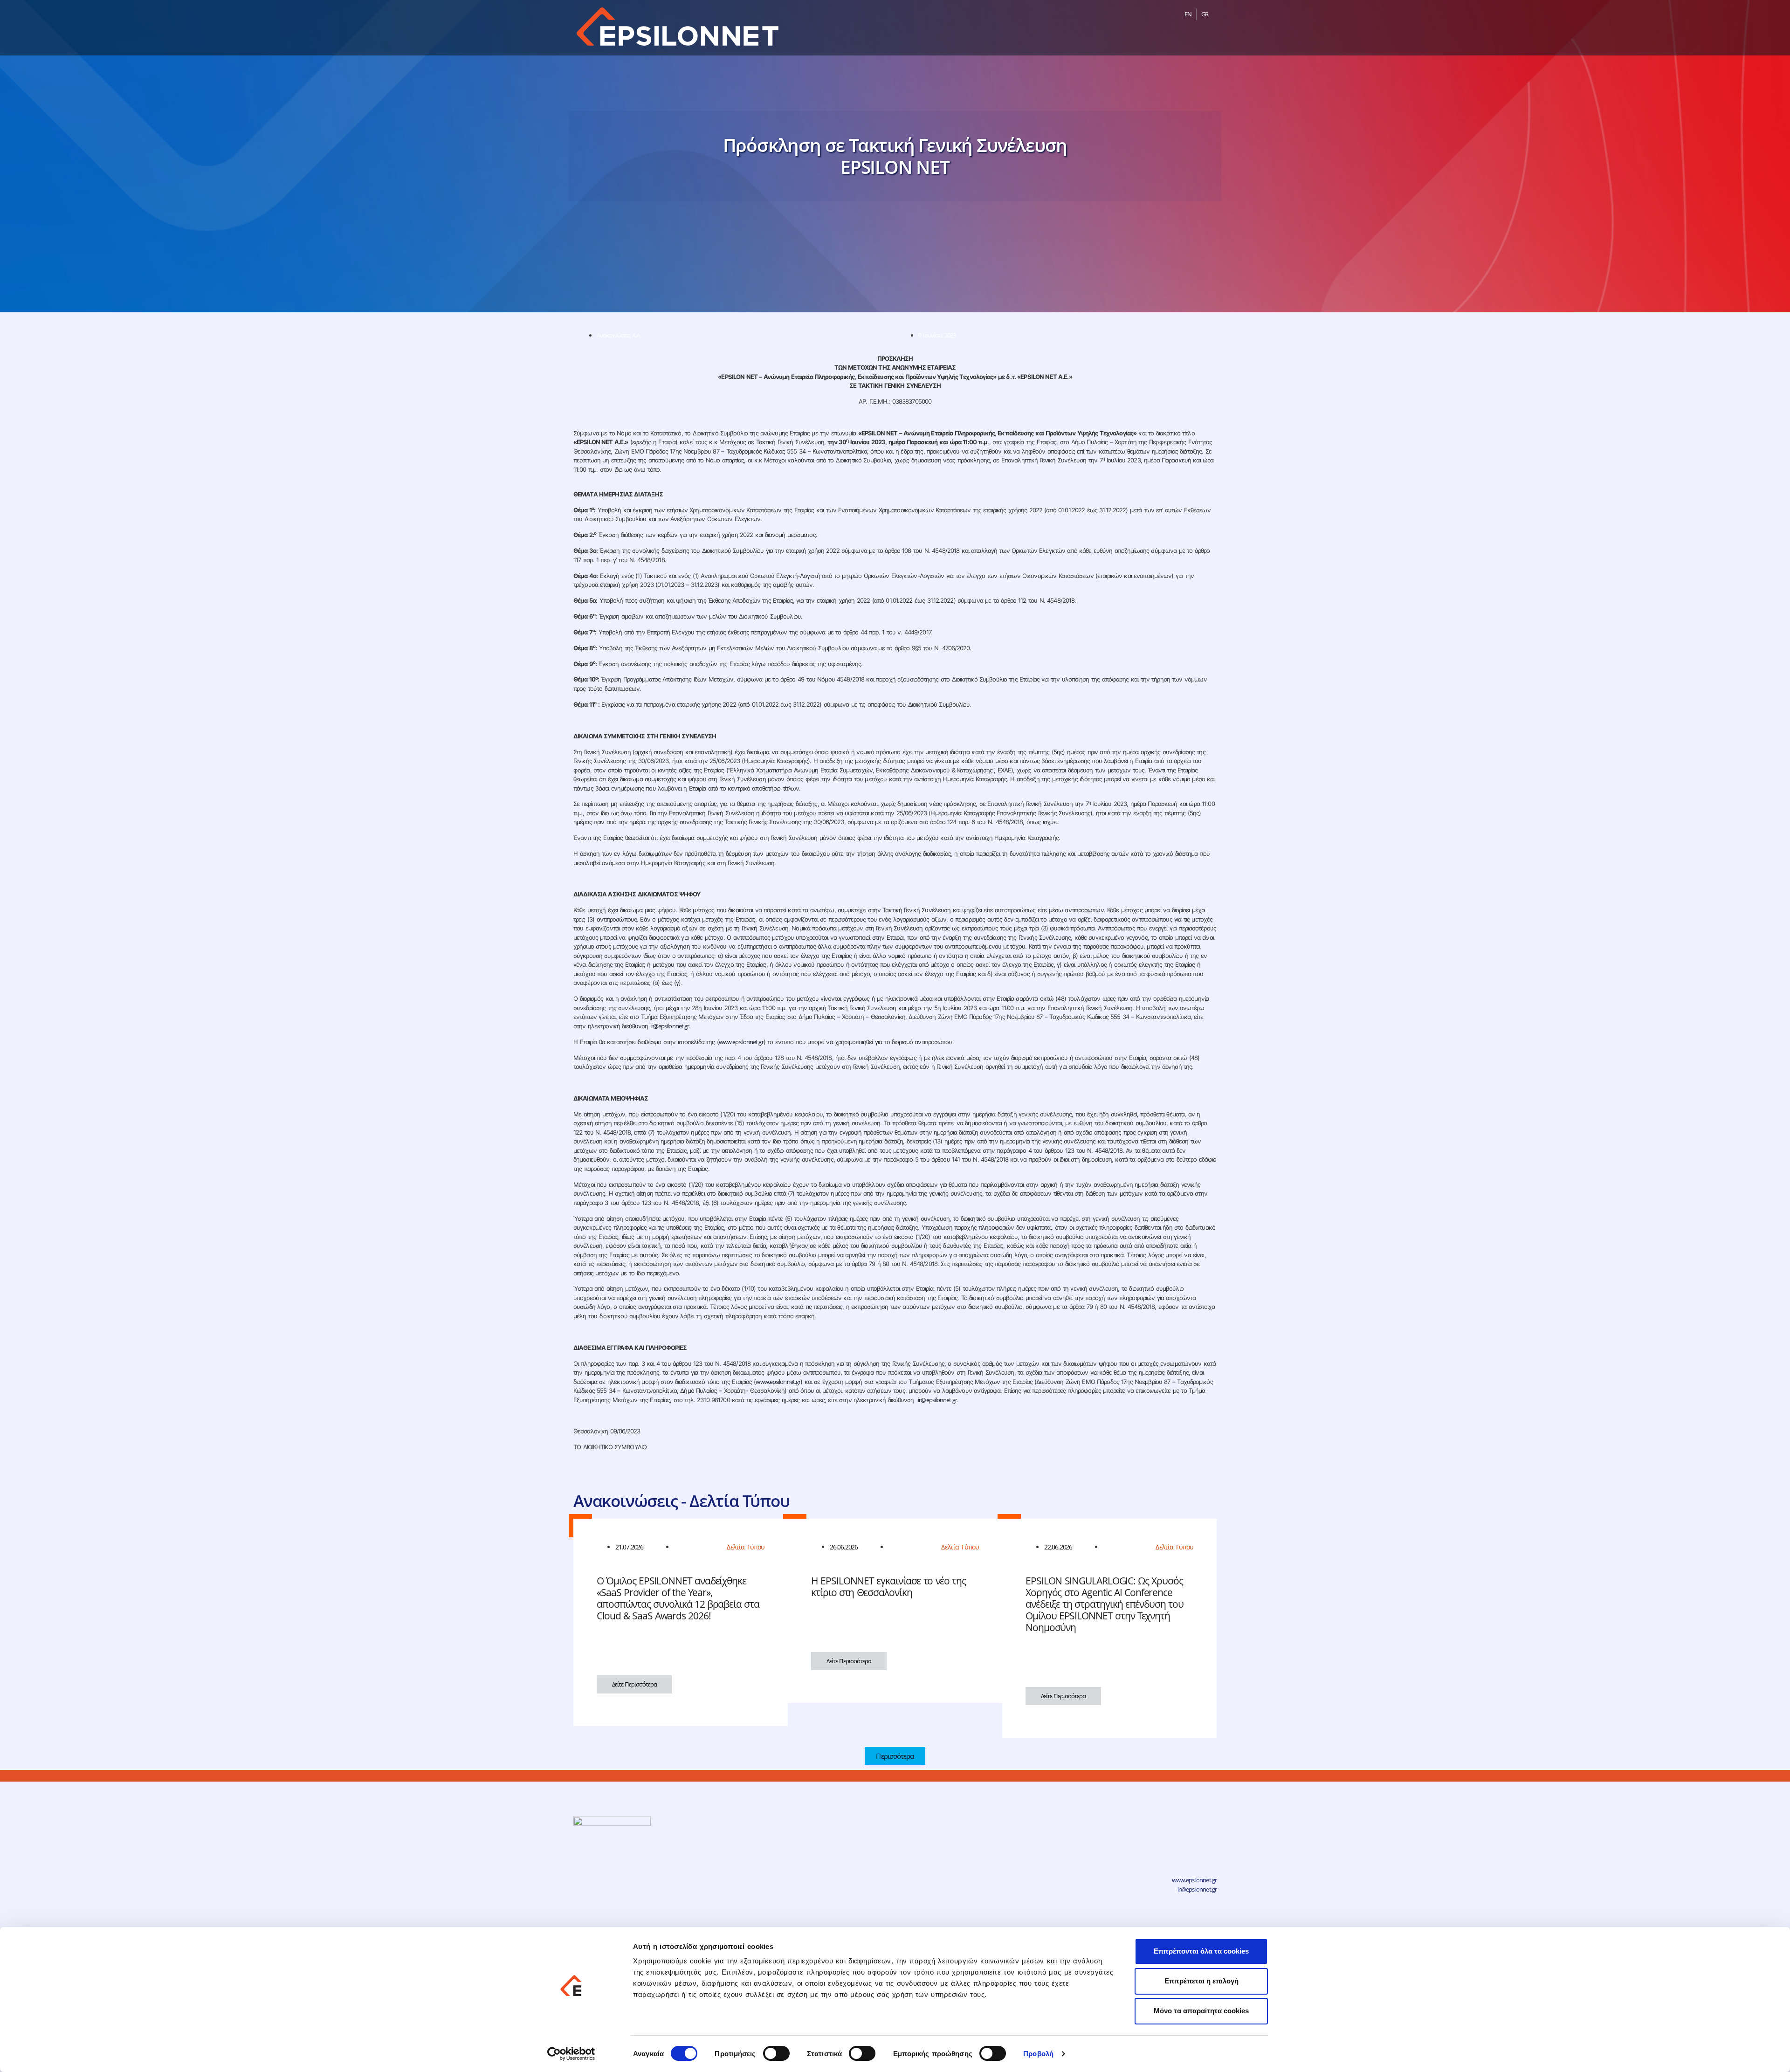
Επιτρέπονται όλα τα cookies (1201, 1951)
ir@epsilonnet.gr (670, 1026)
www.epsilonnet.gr (741, 1042)
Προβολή (1038, 2054)
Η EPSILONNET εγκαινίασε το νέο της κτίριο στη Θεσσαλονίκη (888, 1587)
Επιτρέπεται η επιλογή (1201, 1981)
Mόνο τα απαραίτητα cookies (1201, 2011)
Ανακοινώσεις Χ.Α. (619, 335)
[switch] (776, 2053)
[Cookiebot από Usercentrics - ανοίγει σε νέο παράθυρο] (571, 2054)
